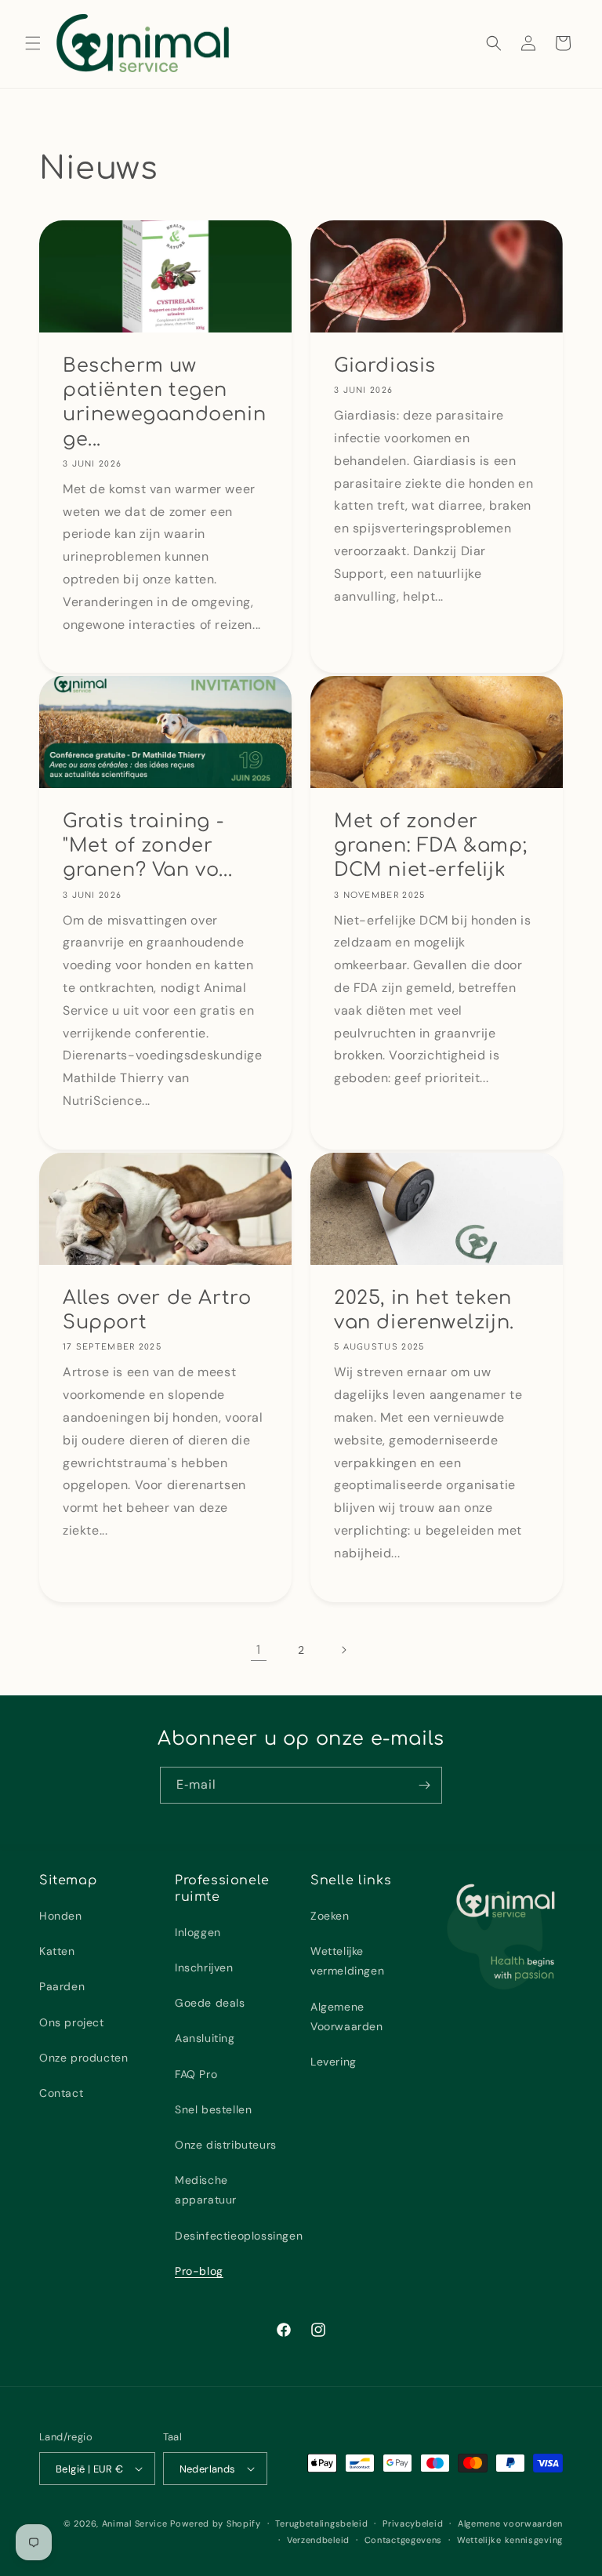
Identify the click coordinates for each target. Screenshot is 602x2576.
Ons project (72, 2022)
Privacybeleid (413, 2523)
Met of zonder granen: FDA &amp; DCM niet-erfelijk (430, 846)
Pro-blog (199, 2271)
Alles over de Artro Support (157, 1310)
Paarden (62, 1986)
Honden (61, 1916)
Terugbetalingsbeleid (321, 2523)
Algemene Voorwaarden (347, 2016)
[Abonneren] (424, 1785)
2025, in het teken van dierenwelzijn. (424, 1310)
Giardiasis (385, 366)
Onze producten (83, 2058)
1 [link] (259, 1650)
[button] (33, 43)
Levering (334, 2062)
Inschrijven (204, 1967)
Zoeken (330, 1916)
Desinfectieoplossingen (239, 2236)
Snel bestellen (213, 2109)
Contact (61, 2093)
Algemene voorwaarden (510, 2523)
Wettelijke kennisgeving (510, 2540)
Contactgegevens (404, 2540)
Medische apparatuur (206, 2190)
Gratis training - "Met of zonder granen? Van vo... (147, 846)
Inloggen (198, 1932)
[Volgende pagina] (343, 1650)
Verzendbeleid (318, 2540)
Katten (57, 1951)
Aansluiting (205, 2038)
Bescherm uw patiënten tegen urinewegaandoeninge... (164, 403)
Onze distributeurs (226, 2145)
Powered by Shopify (216, 2523)
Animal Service (135, 2523)
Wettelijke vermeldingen (347, 1961)
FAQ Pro (196, 2074)
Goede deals (210, 2003)
